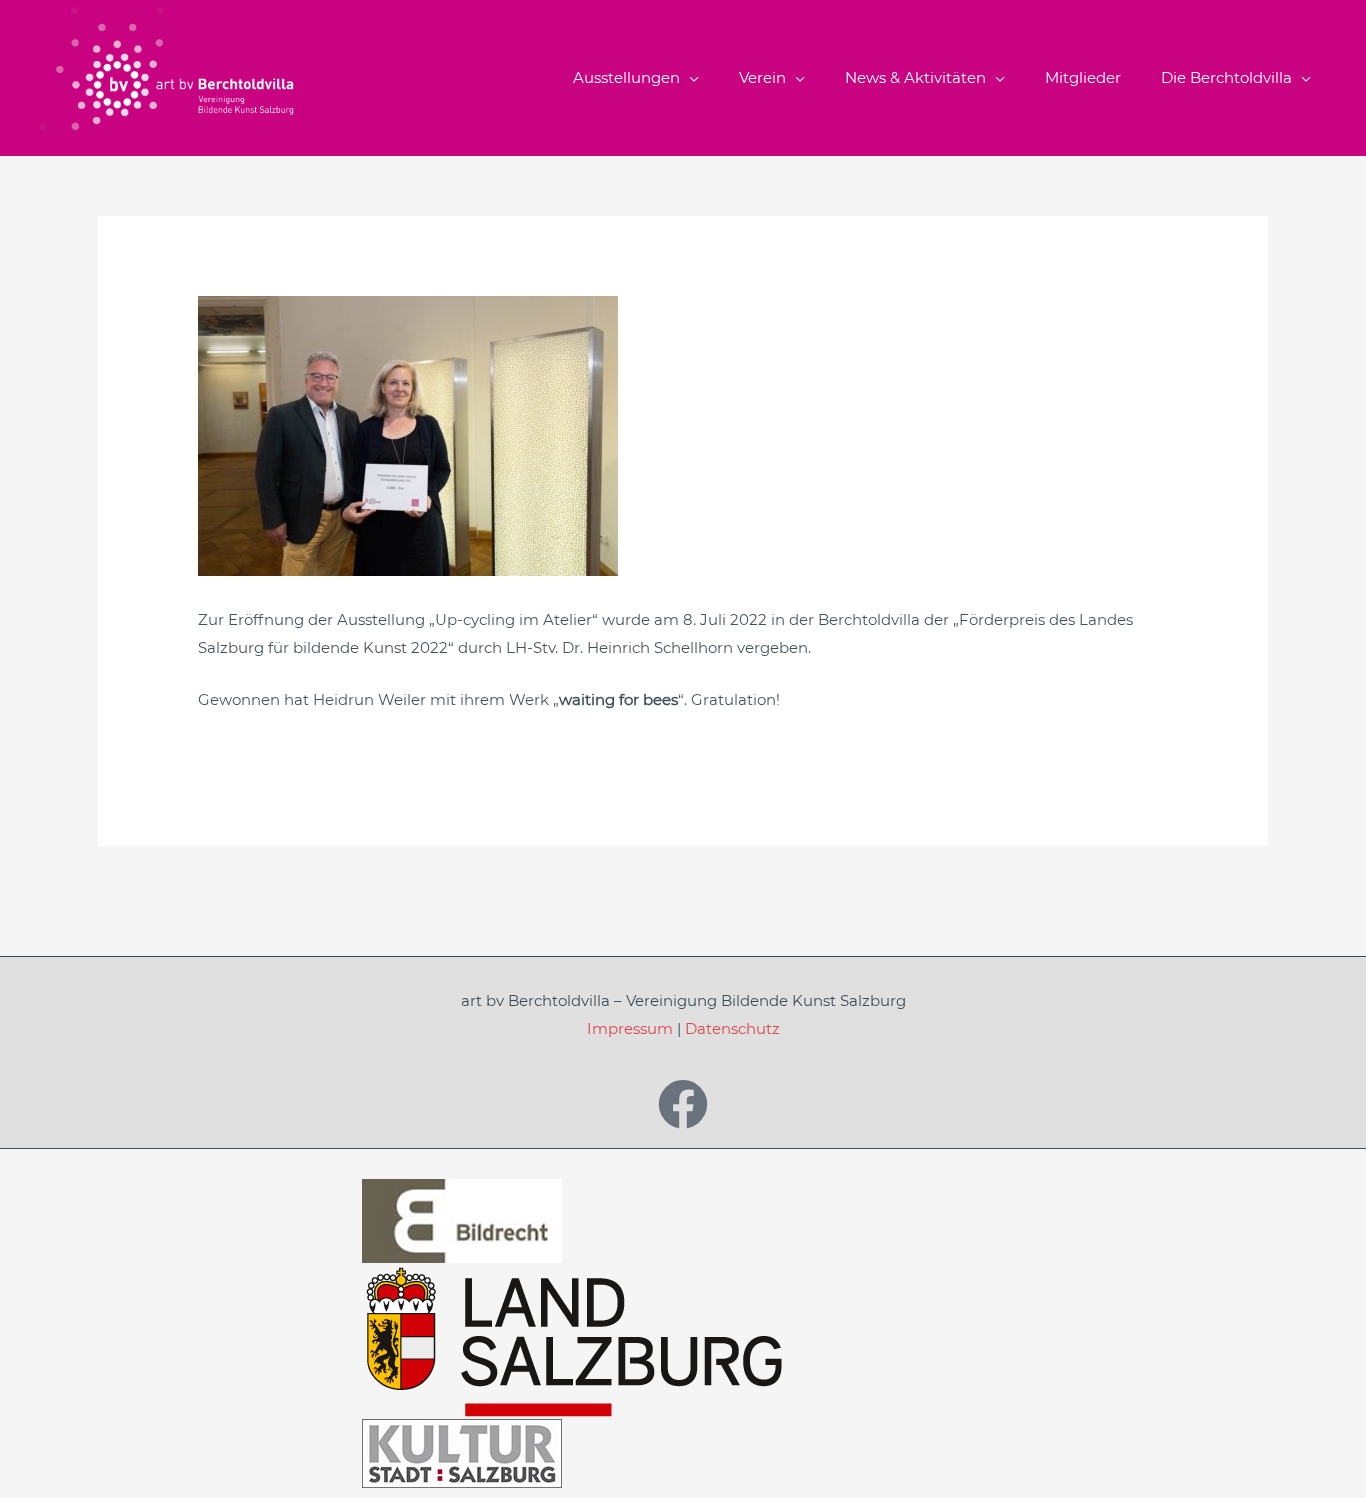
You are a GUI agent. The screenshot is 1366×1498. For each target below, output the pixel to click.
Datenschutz (732, 1028)
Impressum (630, 1028)
